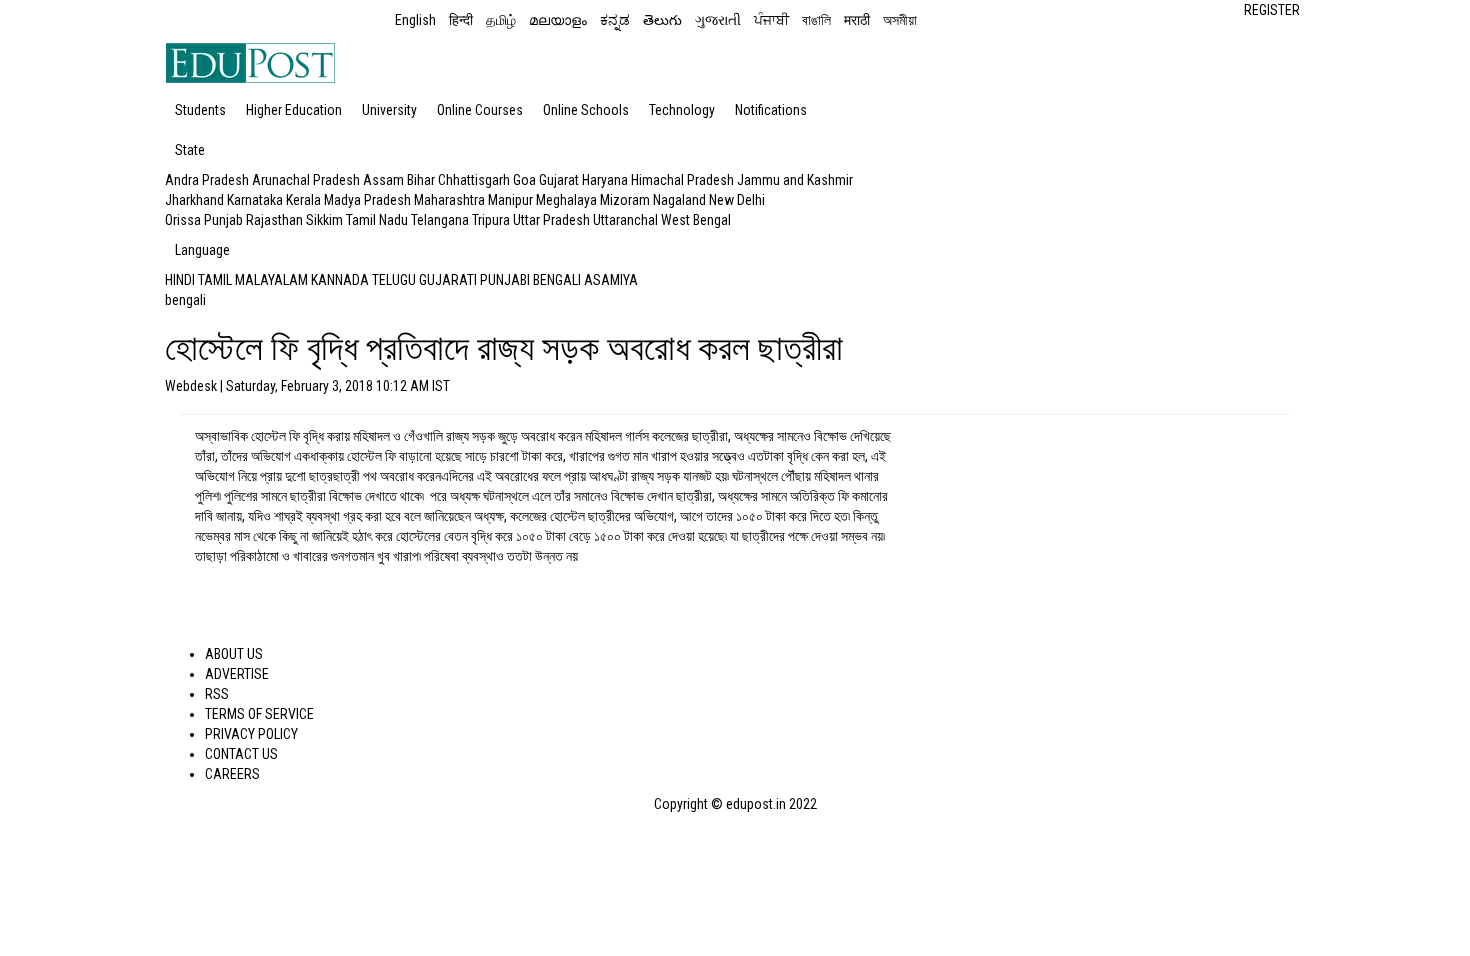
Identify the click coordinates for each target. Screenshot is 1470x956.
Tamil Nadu (377, 220)
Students (200, 110)
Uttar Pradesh (551, 220)
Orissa (183, 220)
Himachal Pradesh (682, 180)
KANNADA (340, 280)
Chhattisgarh (474, 180)
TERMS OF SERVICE (259, 714)
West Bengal (696, 220)
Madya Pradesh (367, 200)
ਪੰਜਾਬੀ (771, 20)
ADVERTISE (237, 674)
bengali (185, 300)
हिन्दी (461, 20)
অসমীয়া (900, 20)
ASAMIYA (611, 280)
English (415, 20)
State (190, 150)
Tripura (491, 220)
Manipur (510, 200)
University (389, 110)
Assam (383, 180)
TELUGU (394, 280)
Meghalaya (566, 200)
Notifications (771, 110)
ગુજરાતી (718, 20)
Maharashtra (449, 200)
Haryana (605, 180)
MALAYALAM (271, 280)
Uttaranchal (625, 220)
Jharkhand (194, 200)
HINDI (180, 280)
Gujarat (559, 180)
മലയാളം (558, 20)
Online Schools (586, 110)
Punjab (223, 220)
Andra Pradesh (207, 180)
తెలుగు (662, 20)
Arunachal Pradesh (306, 180)
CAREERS (232, 774)
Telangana (440, 220)
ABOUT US (234, 654)
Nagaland (679, 200)
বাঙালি (816, 20)
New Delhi (737, 200)
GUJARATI (448, 280)
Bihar (421, 180)
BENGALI (557, 280)
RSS (217, 694)
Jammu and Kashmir (795, 180)
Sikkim (324, 220)
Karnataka (255, 200)
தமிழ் (501, 20)
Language (202, 250)
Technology (682, 110)
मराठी (857, 20)
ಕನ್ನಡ (615, 20)
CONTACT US (241, 754)
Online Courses (480, 110)
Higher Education (294, 110)
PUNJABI (505, 280)
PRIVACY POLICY (251, 734)
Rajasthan (274, 220)
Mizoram (625, 200)
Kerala (303, 200)
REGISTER (1272, 10)
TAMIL (215, 280)
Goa (524, 180)
